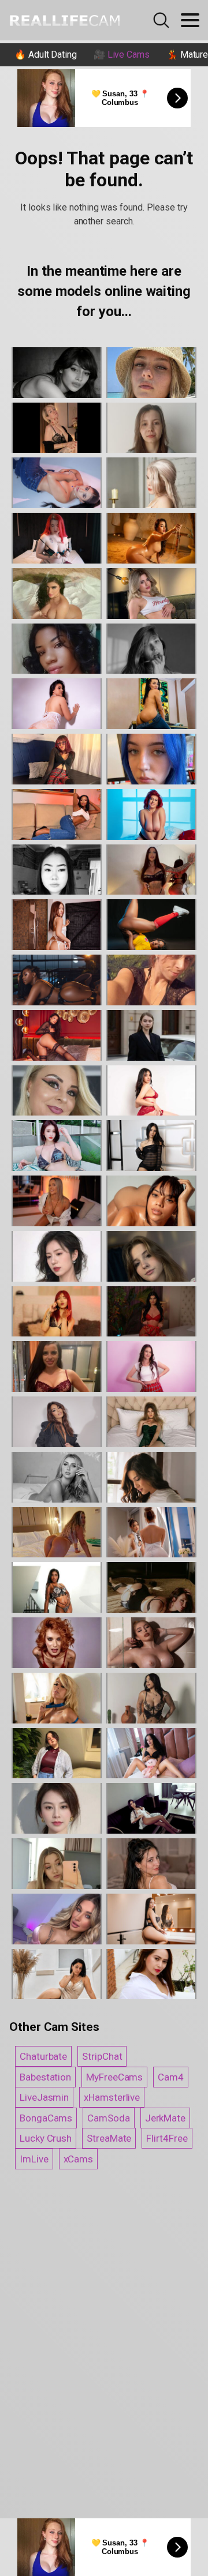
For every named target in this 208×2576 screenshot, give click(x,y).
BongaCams (46, 2118)
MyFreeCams (114, 2077)
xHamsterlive (112, 2097)
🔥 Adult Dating (46, 55)
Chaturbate (43, 2056)
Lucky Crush (46, 2138)
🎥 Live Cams (122, 55)
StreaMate (109, 2138)
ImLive (34, 2159)
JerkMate (165, 2118)
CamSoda (108, 2118)
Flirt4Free (167, 2138)
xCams (79, 2159)
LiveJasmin (44, 2097)
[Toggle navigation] (190, 20)
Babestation (45, 2077)
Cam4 (171, 2077)
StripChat (102, 2056)
